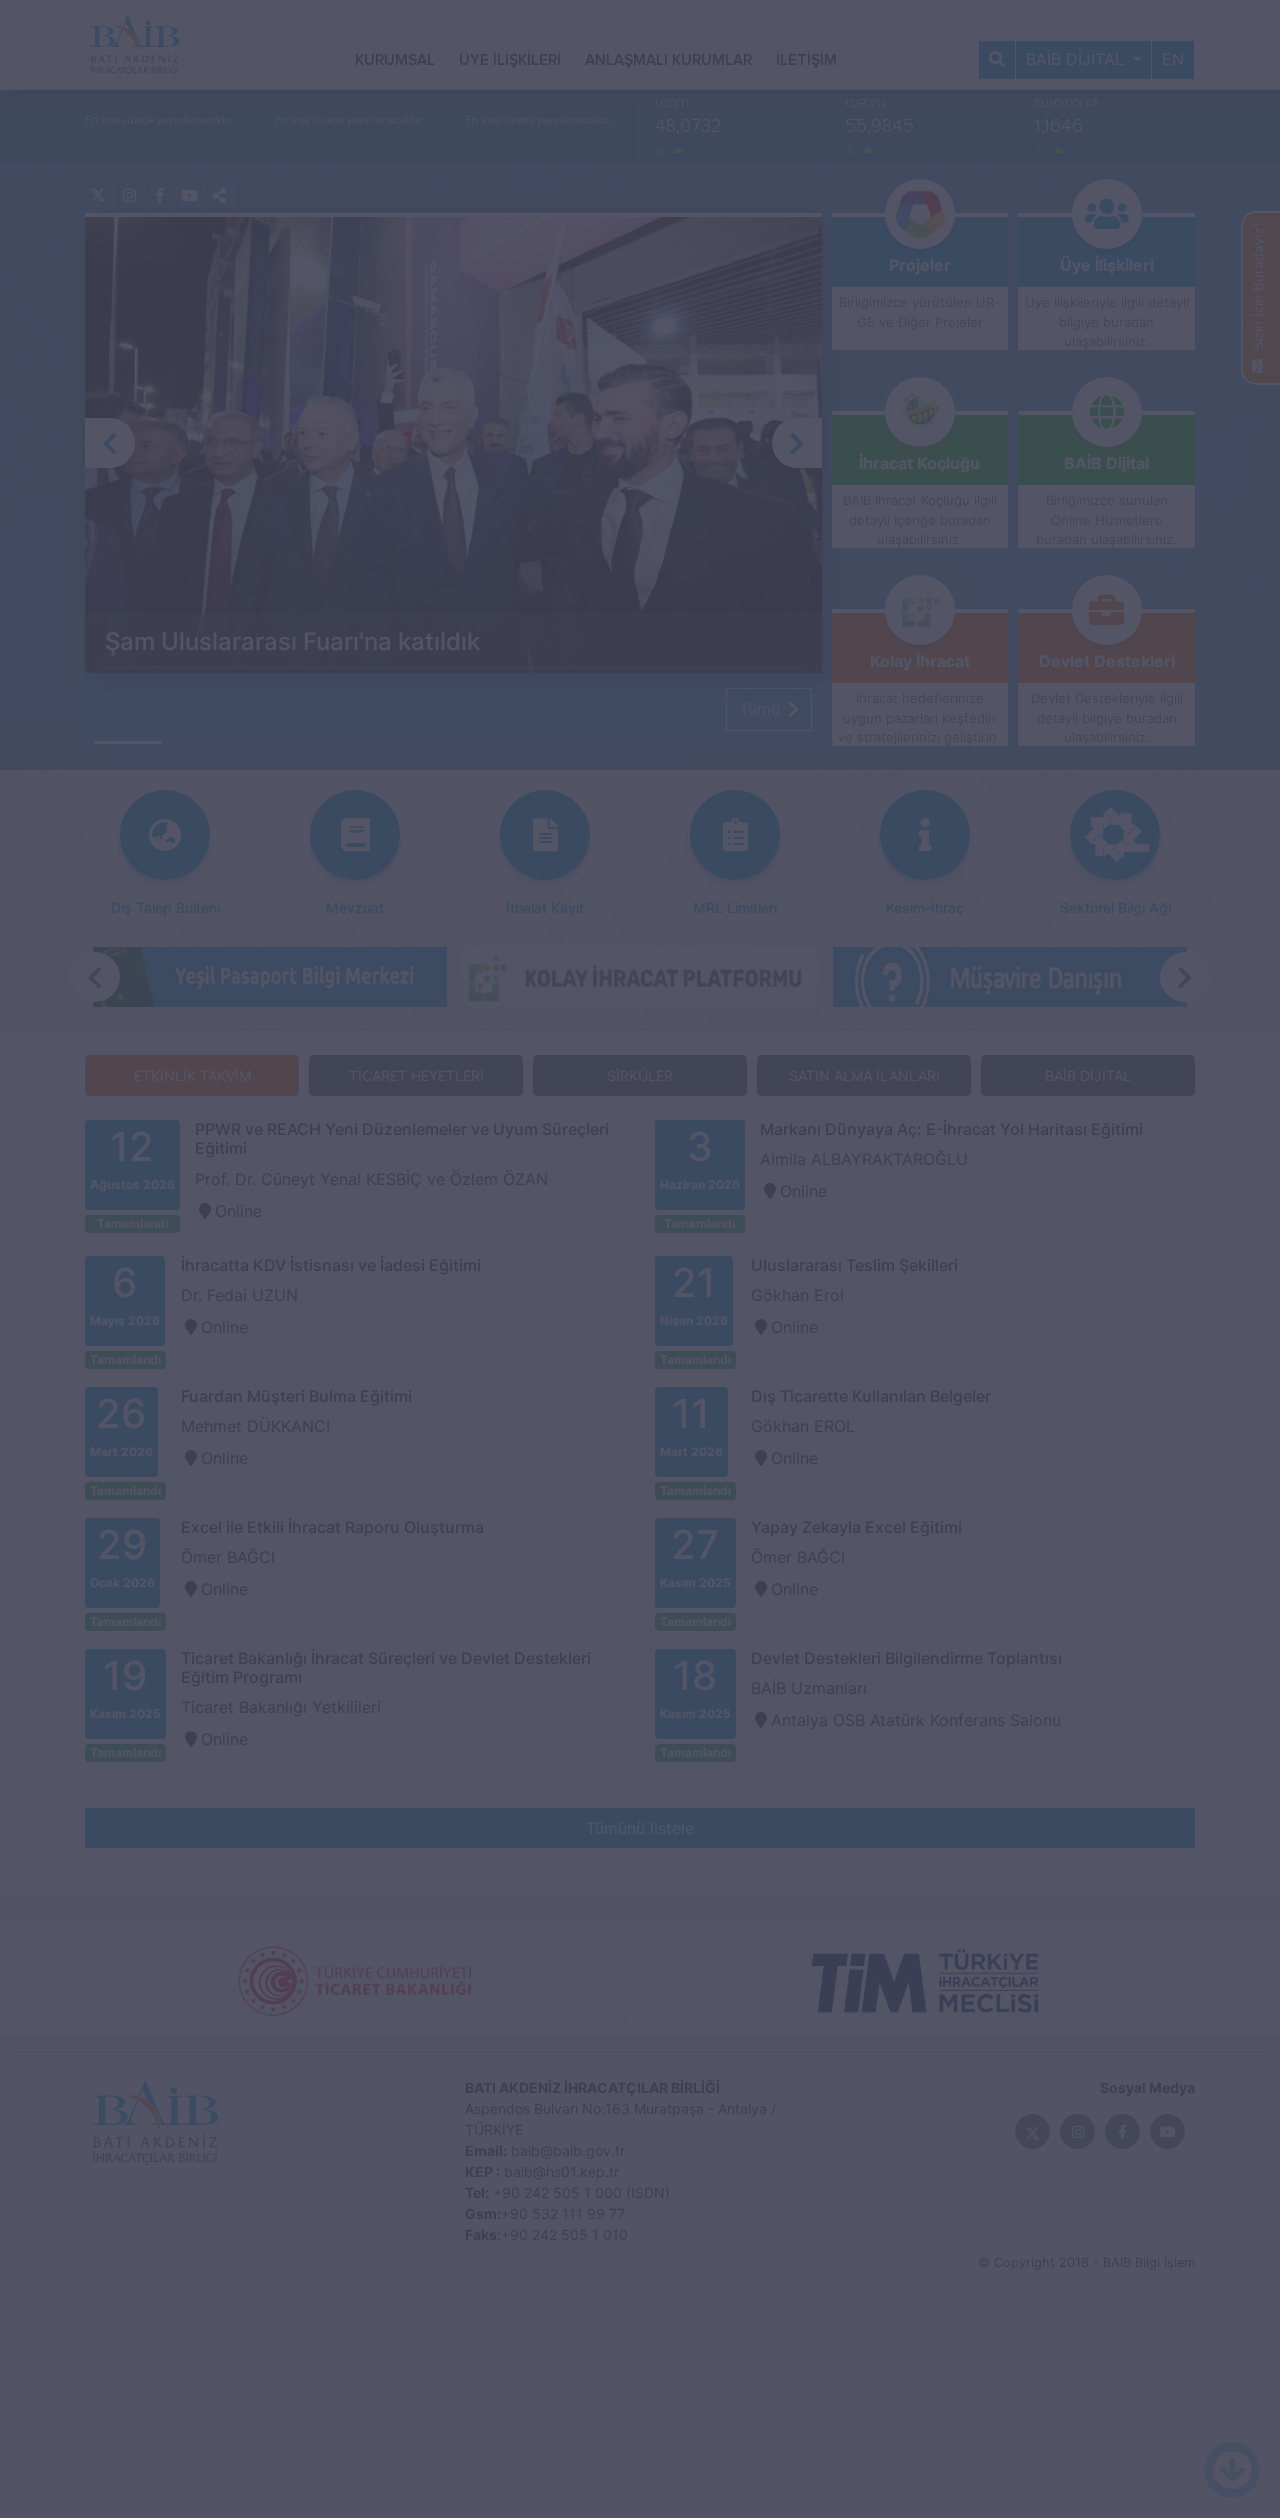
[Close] (1014, 460)
